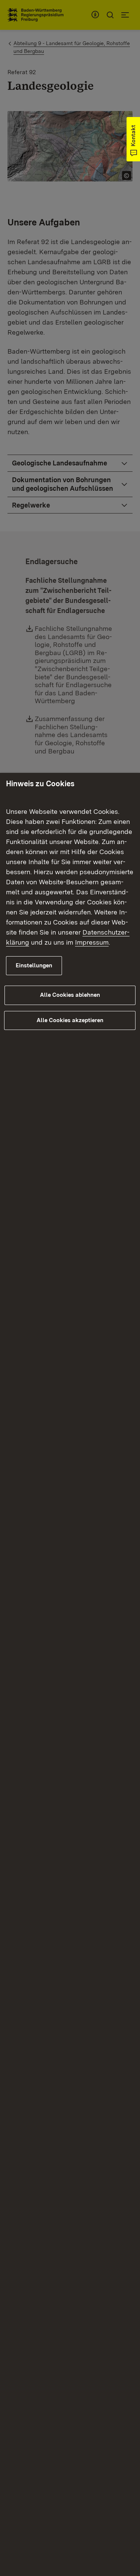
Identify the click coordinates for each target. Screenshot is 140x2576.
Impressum (92, 942)
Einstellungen (34, 965)
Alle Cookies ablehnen (70, 995)
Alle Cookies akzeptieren (70, 1020)
